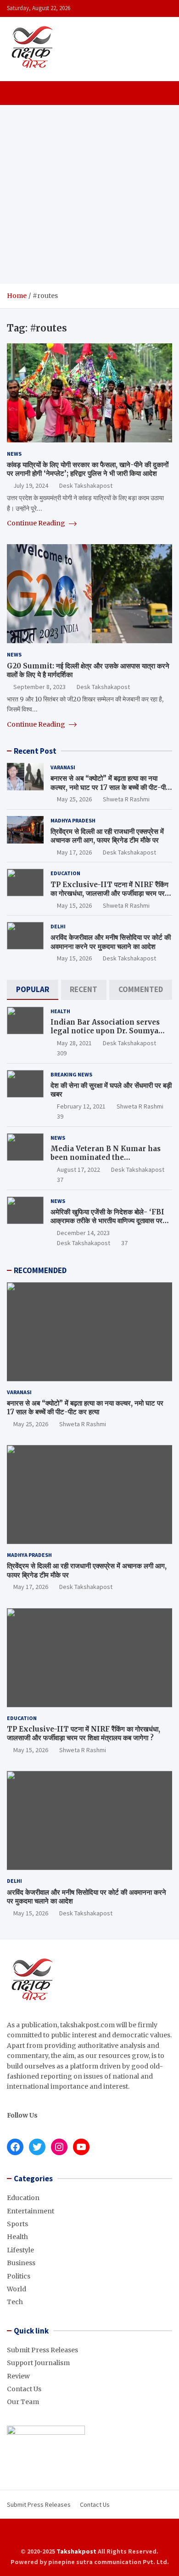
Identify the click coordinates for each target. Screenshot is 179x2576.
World (17, 2289)
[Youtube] (108, 2535)
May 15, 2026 (74, 905)
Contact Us (24, 2389)
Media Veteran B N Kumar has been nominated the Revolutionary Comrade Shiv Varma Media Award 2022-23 (106, 1162)
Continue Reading (37, 523)
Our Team (23, 2402)
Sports (17, 2224)
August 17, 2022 (78, 1169)
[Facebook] (71, 2535)
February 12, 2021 (81, 1106)
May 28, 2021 (74, 1043)
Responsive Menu (162, 8)
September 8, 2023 (39, 687)
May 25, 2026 (74, 799)
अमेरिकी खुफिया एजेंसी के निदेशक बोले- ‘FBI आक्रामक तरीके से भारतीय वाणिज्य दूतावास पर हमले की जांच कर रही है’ (107, 1221)
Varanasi (63, 767)
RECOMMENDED (40, 1270)
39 (60, 1116)
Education (65, 873)
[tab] (33, 990)
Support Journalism (38, 2363)
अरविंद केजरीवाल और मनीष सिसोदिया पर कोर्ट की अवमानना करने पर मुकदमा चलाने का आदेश (111, 942)
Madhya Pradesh (73, 820)
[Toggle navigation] (18, 93)
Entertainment (31, 2211)
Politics (19, 2276)
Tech (15, 2302)
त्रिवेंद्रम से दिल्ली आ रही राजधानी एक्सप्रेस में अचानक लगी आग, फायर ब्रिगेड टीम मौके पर (107, 836)
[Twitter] (96, 2535)
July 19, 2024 (31, 485)
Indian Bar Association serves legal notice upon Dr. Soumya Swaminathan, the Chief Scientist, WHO (105, 1036)
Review (18, 2376)
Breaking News (71, 1074)
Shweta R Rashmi (126, 799)
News (14, 454)
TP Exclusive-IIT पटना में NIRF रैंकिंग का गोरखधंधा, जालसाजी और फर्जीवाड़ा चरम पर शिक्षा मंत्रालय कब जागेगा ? (109, 894)
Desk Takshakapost (86, 485)
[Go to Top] (163, 2535)
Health (60, 1011)
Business (21, 2263)
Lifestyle (20, 2250)
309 (62, 1053)
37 (60, 1180)
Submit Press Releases (42, 2350)
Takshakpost (76, 2551)
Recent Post (35, 751)
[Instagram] (83, 2535)
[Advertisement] (89, 194)
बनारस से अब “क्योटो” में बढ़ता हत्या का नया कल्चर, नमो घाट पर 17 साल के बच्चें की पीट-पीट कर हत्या (110, 787)
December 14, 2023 (83, 1233)
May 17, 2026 (74, 852)
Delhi (58, 926)
